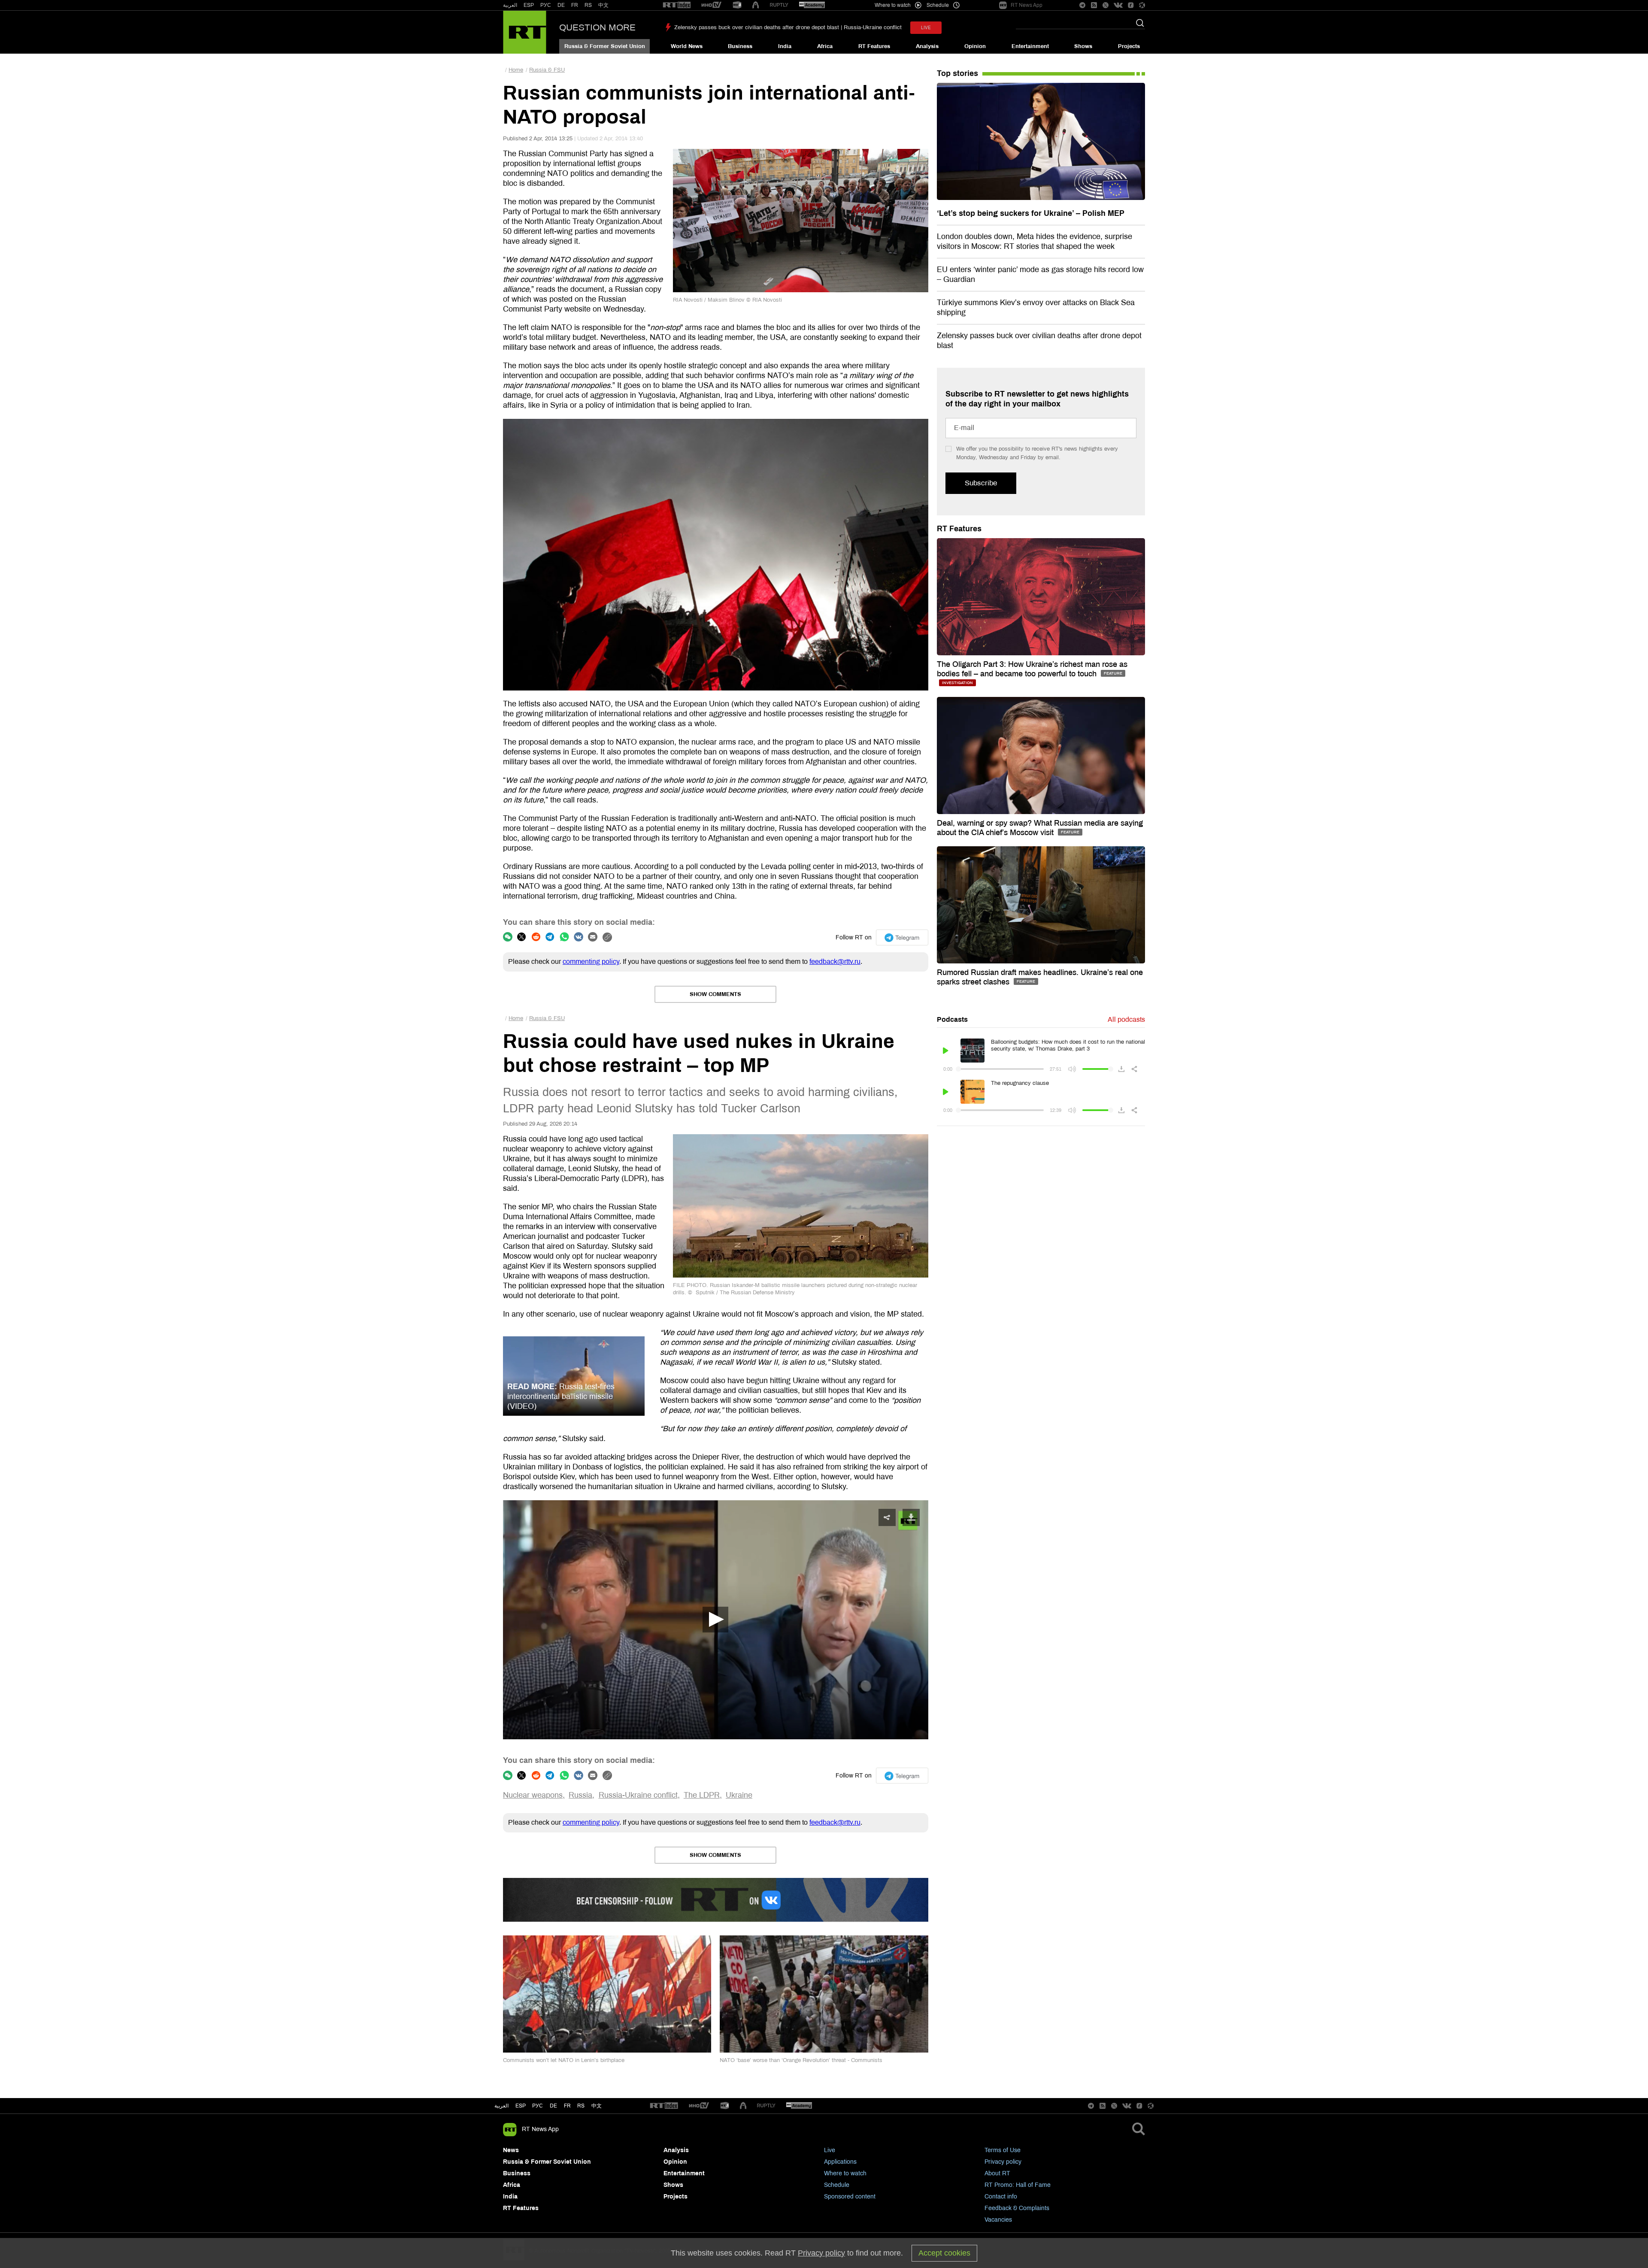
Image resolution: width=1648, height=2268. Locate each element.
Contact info (1001, 2197)
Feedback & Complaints (1017, 2208)
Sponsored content (850, 2197)
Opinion (975, 46)
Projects (1129, 46)
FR (575, 5)
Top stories (957, 73)
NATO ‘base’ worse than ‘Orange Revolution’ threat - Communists (801, 2060)
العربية (510, 5)
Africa (825, 46)
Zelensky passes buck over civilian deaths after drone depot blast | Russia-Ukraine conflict (788, 27)
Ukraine (739, 1795)
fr (567, 2106)
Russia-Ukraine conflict (638, 1795)
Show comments (715, 994)
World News (687, 46)
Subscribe (981, 483)
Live (830, 2150)
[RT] (677, 5)
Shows (1083, 46)
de (553, 2106)
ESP (529, 5)
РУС (546, 5)
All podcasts (1126, 1019)
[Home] (525, 32)
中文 (603, 5)
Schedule (837, 2185)
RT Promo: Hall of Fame (1018, 2185)
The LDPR (702, 1795)
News (511, 2150)
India (785, 46)
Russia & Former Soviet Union (605, 46)
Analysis (927, 46)
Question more (597, 27)
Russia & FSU (547, 70)
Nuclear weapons (533, 1795)
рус (538, 2106)
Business (740, 46)
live (926, 28)
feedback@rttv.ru (835, 961)
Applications (840, 2162)
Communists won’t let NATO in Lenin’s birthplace (564, 2060)
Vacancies (998, 2220)
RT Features (874, 46)
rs (581, 2106)
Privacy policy (1003, 2162)
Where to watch (845, 2173)
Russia (580, 1795)
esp (521, 2106)
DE (561, 5)
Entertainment (1030, 46)
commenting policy (591, 961)
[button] (715, 1620)
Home (516, 70)
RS (588, 5)
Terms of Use (1003, 2150)
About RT (997, 2173)
